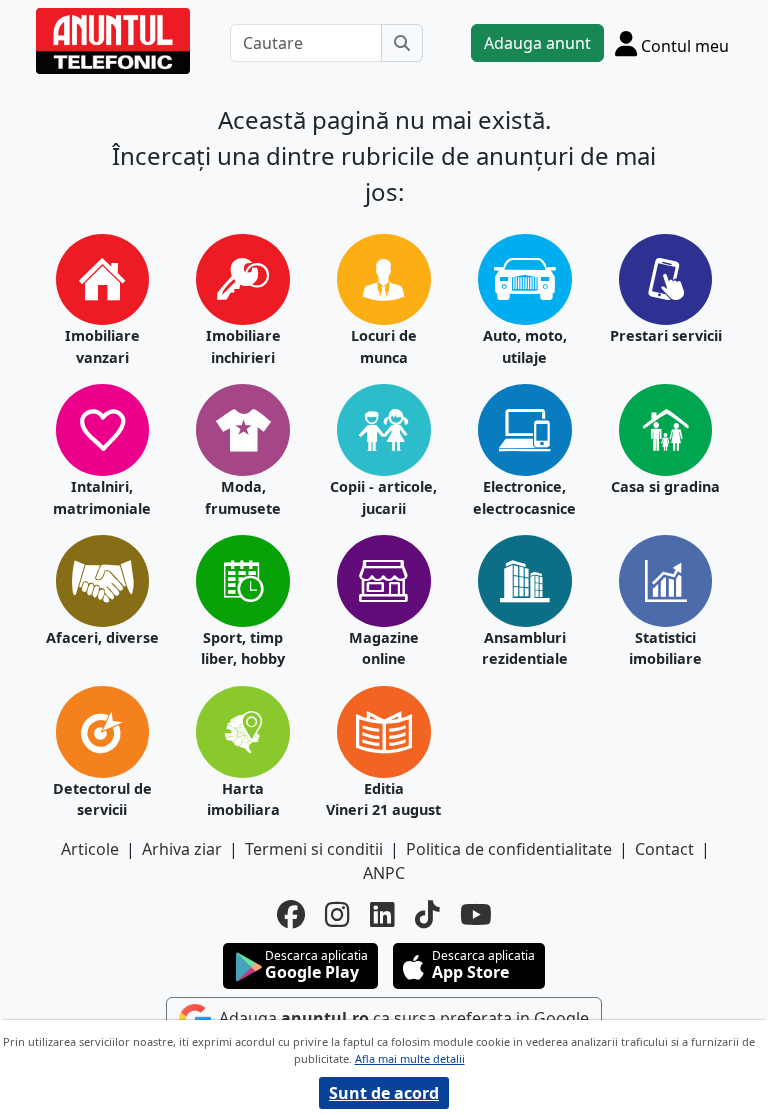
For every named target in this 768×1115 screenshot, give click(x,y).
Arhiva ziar (182, 849)
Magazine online (384, 648)
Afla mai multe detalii (410, 1058)
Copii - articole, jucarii (383, 497)
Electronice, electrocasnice (524, 497)
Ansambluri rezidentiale (525, 648)
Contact (664, 849)
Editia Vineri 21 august (383, 799)
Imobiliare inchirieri (243, 346)
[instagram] (337, 914)
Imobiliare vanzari (102, 346)
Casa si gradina (665, 486)
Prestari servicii (666, 335)
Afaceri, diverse (102, 637)
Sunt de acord (384, 1093)
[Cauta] (402, 43)
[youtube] (476, 914)
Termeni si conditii (314, 849)
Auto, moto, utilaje (525, 346)
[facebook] (291, 914)
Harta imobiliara (243, 799)
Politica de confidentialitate (509, 849)
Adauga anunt (537, 43)
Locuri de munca (384, 346)
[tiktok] (427, 914)
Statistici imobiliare (665, 648)
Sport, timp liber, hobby (243, 648)
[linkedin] (382, 914)
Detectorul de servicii (102, 799)
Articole (90, 849)
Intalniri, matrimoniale (102, 497)
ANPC (384, 873)
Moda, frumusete (243, 497)
